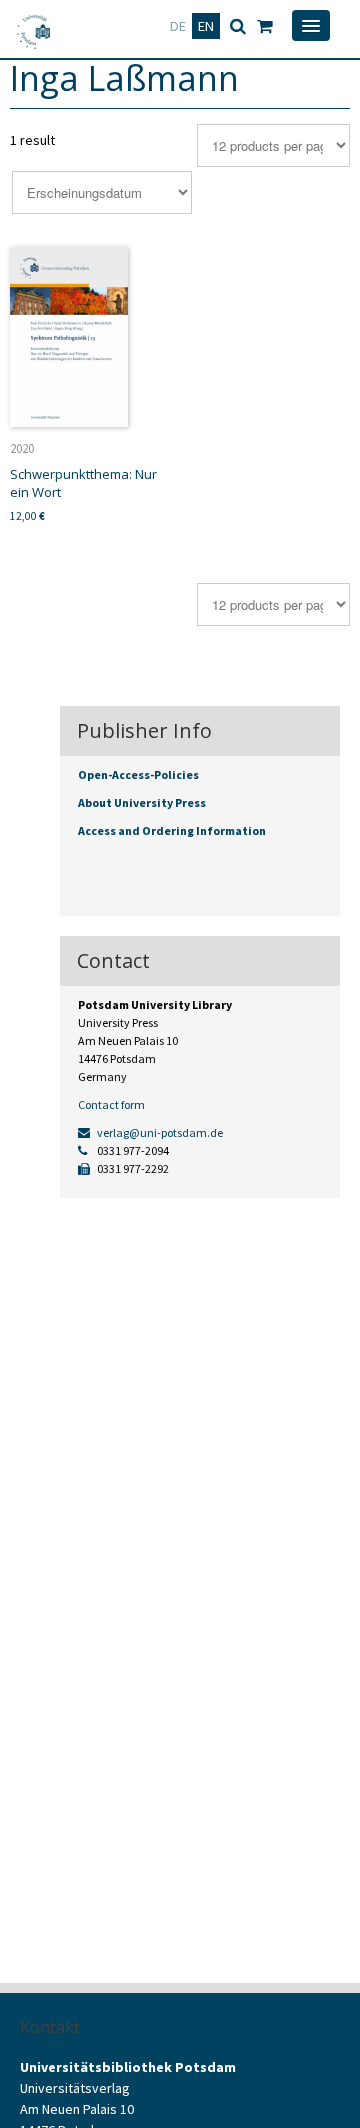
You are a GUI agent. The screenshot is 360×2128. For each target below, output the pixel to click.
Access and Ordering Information (172, 830)
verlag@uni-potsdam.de (159, 1132)
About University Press (142, 802)
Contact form (111, 1104)
